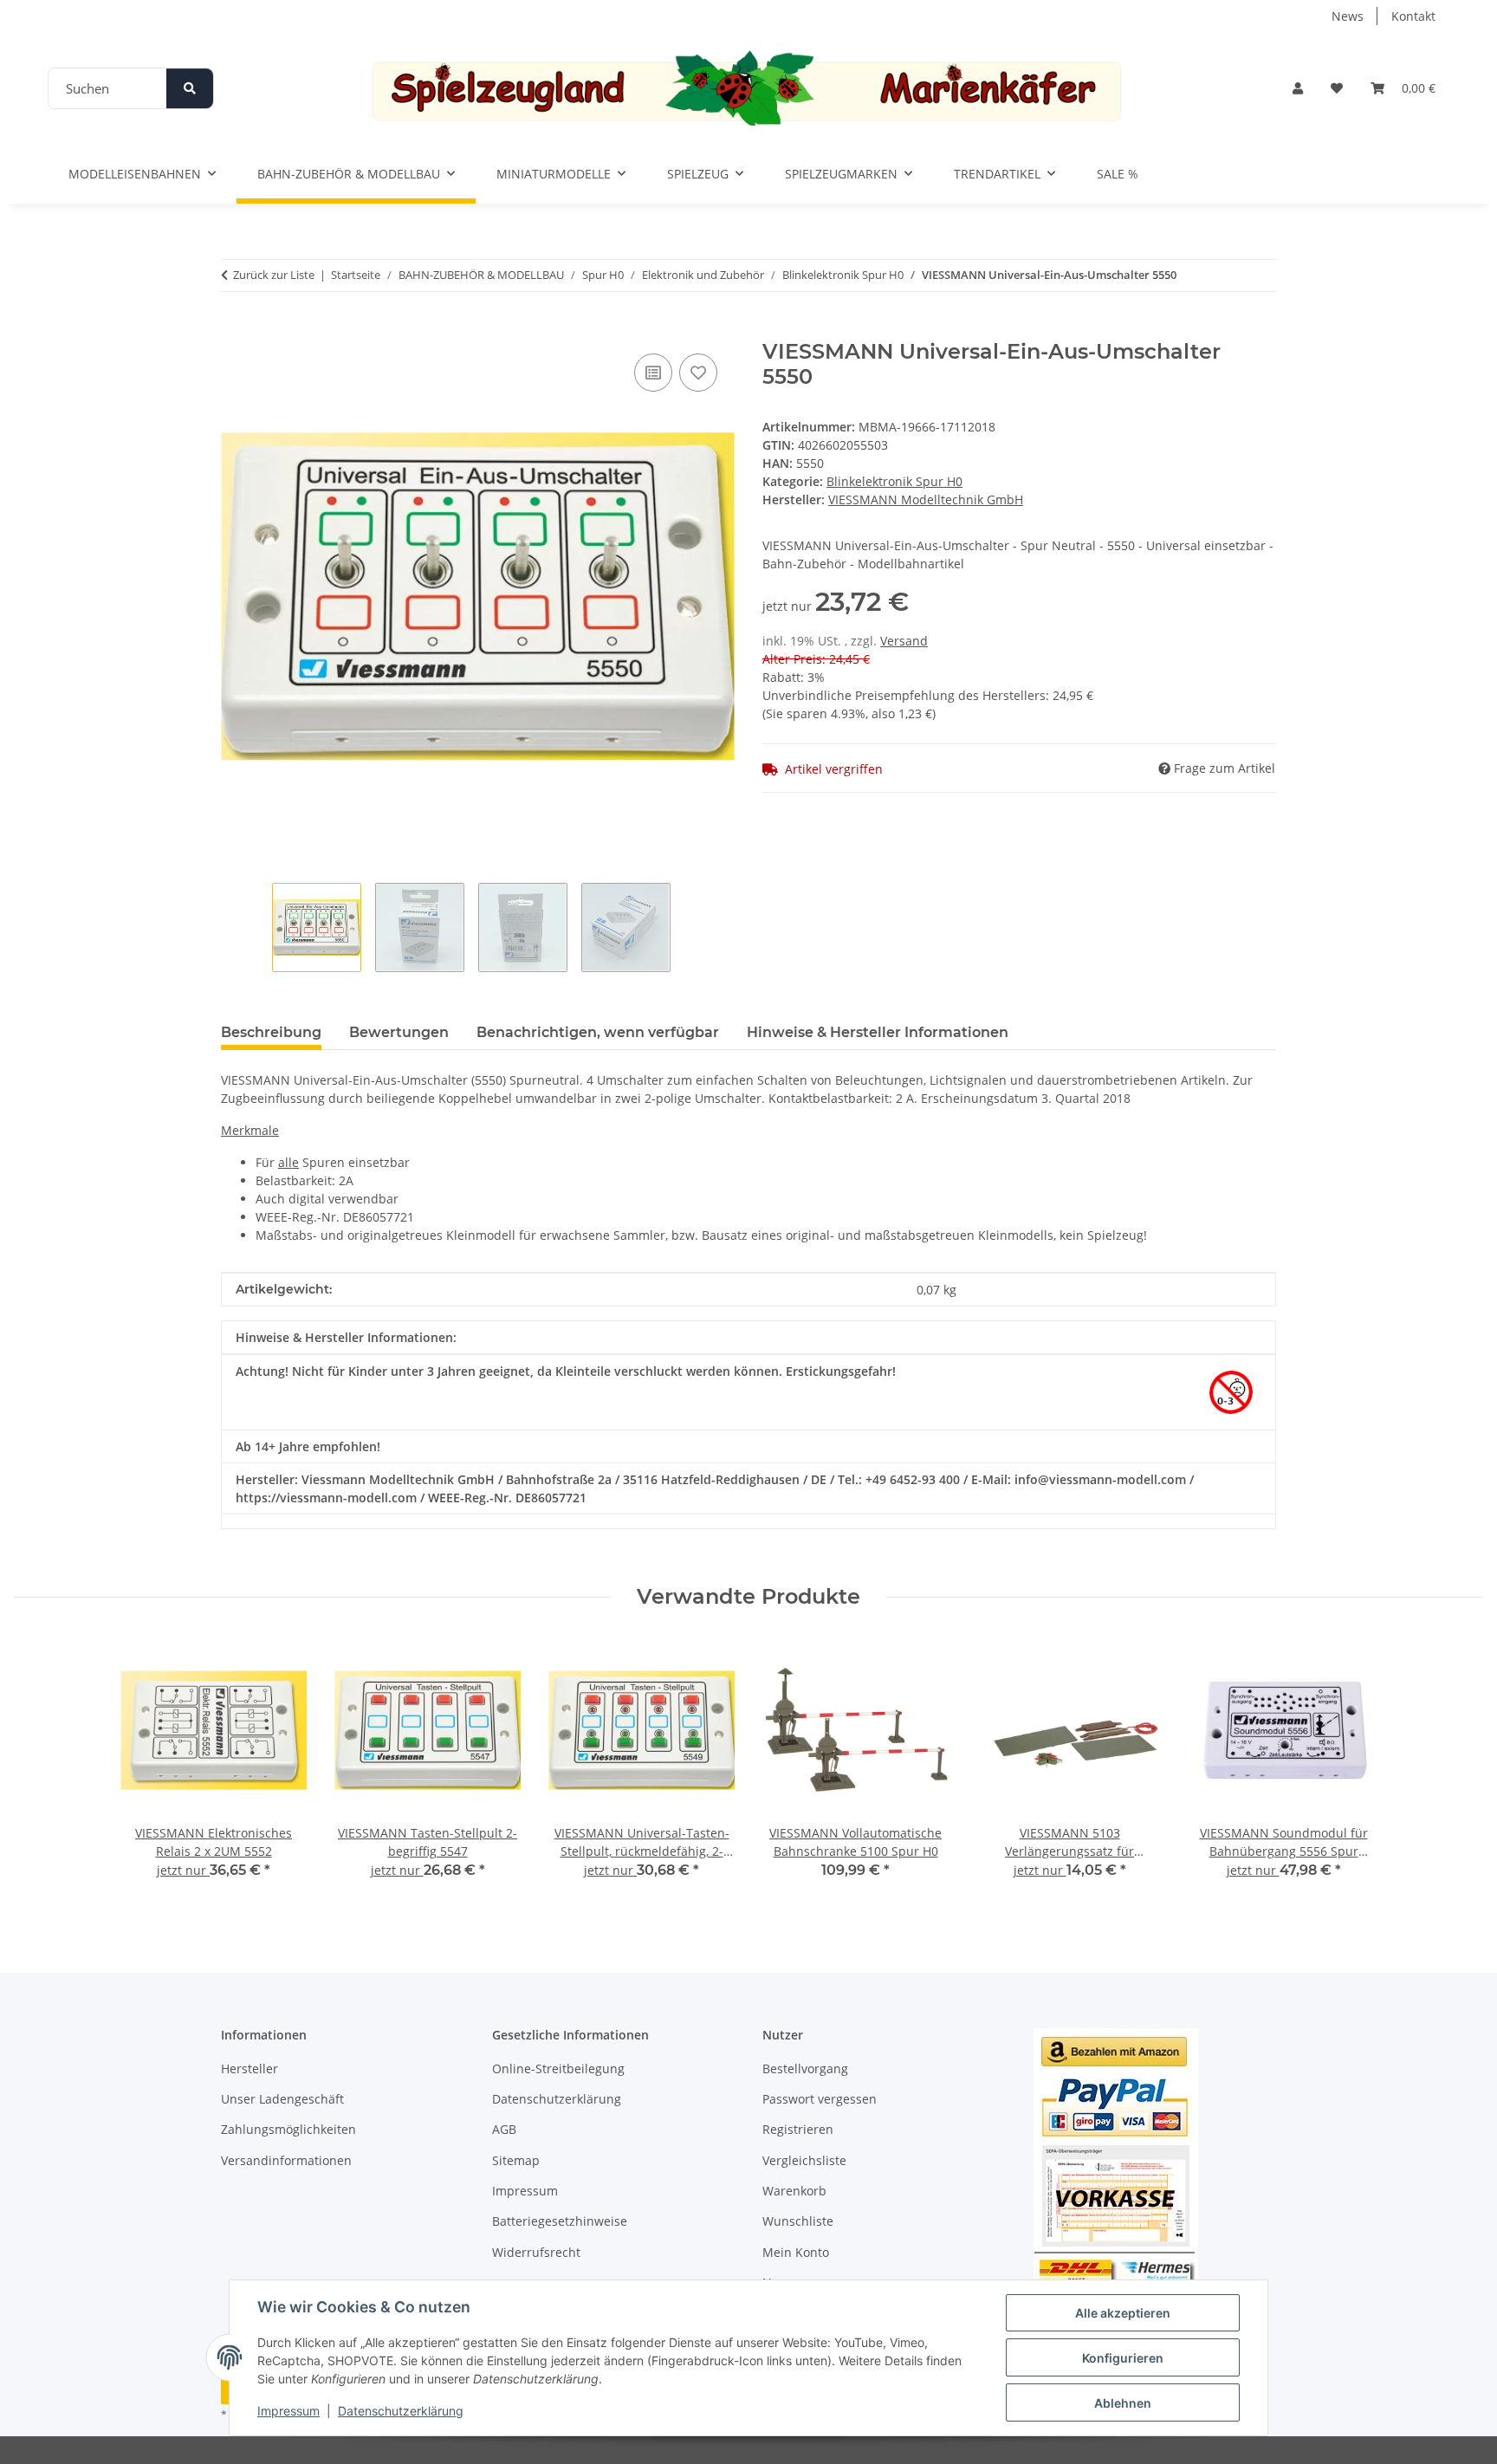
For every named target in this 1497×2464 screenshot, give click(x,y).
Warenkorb (794, 2191)
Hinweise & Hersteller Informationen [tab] (878, 1032)
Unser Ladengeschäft (282, 2099)
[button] (1298, 88)
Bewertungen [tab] (399, 1032)
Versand (904, 641)
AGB (504, 2129)
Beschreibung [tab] (271, 1032)
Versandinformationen (286, 2160)
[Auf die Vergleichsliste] (653, 373)
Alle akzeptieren (1123, 2313)
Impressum (288, 2411)
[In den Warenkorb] (235, 330)
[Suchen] (190, 88)
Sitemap (516, 2160)
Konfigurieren (1123, 2358)
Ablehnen (1123, 2403)
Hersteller (249, 2068)
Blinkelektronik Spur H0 (894, 481)
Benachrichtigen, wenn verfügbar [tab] (598, 1032)
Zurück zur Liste (274, 275)
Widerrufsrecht (536, 2252)
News (1348, 16)
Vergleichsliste (804, 2160)
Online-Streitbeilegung (558, 2068)
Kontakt (1413, 16)
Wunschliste (798, 2221)
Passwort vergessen (820, 2099)
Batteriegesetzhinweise (560, 2221)
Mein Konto (796, 2252)
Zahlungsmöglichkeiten (288, 2129)
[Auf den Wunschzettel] (698, 373)
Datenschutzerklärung (401, 2411)
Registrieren (798, 2129)
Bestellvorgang (805, 2068)
